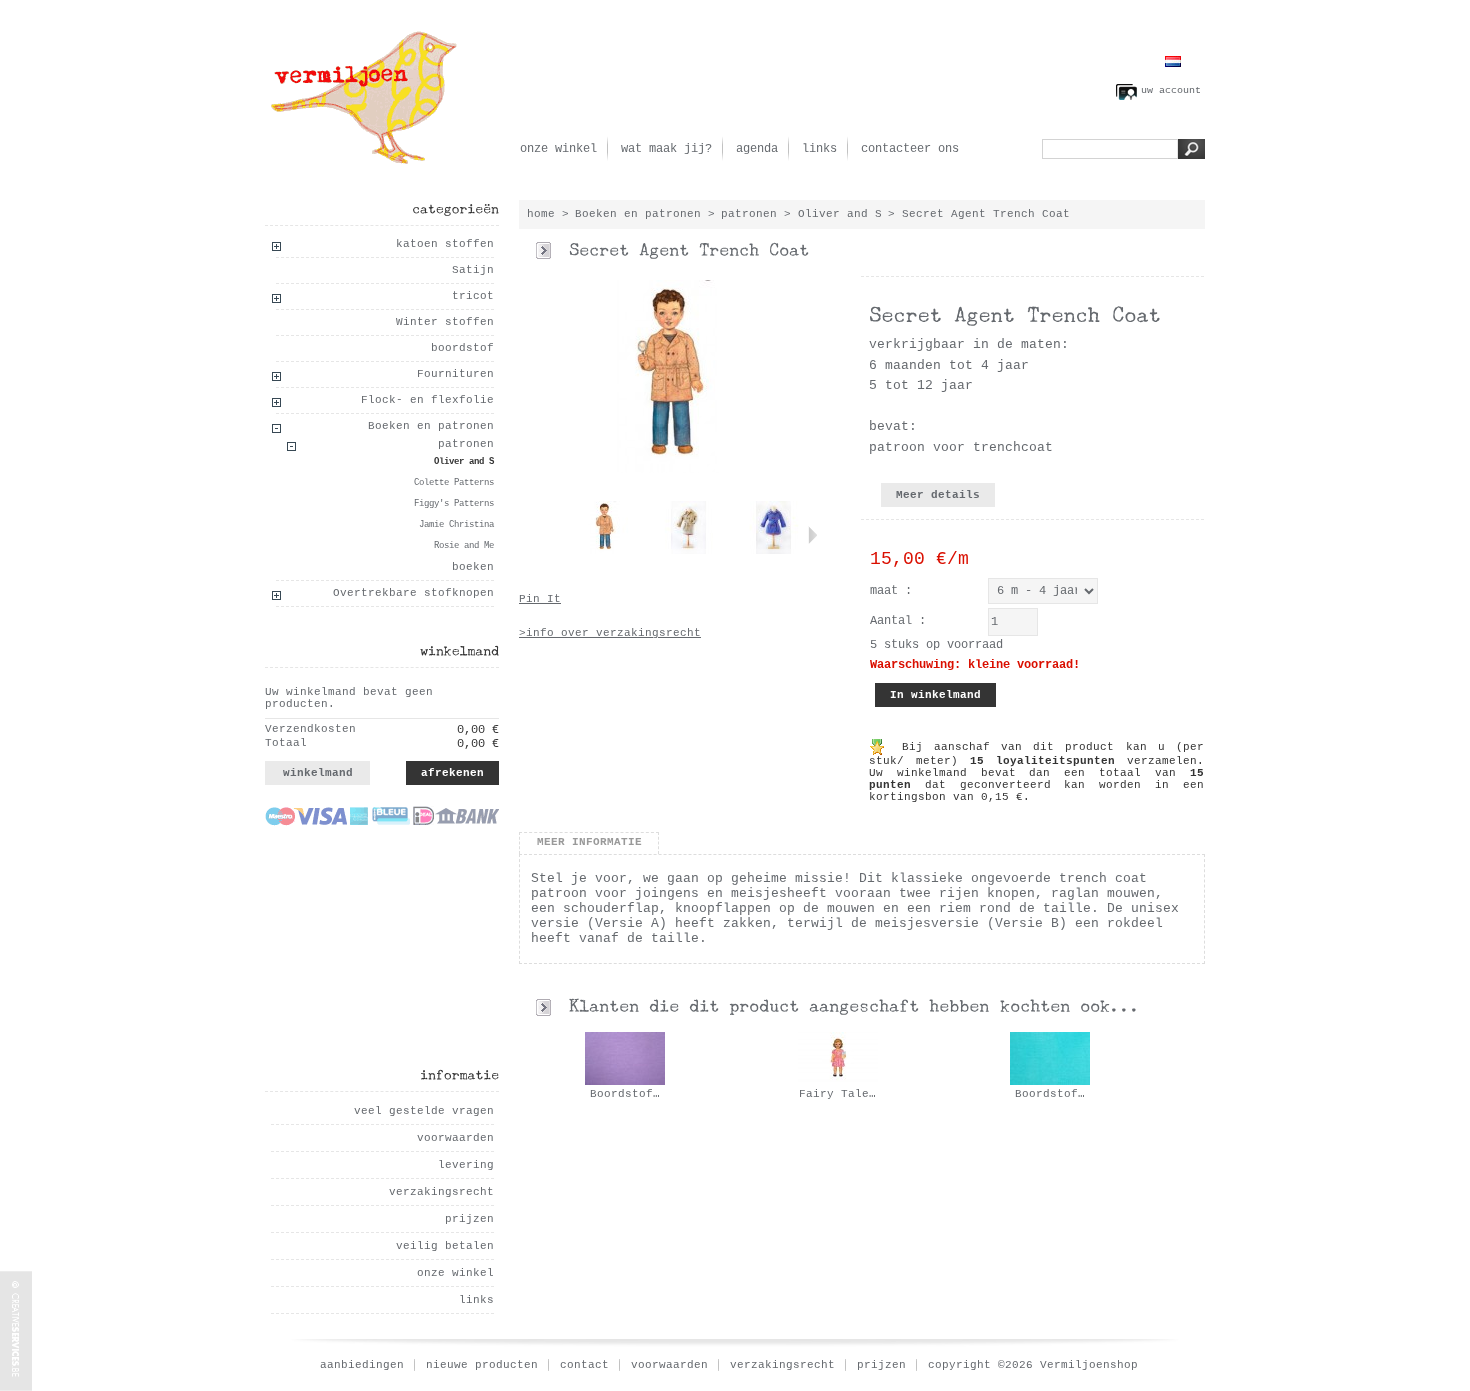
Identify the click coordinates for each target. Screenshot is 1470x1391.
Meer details (938, 495)
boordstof (462, 348)
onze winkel (558, 149)
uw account (1171, 90)
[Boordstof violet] (625, 1082)
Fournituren (455, 374)
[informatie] (459, 1074)
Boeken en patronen (431, 426)
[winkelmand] (459, 650)
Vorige (555, 535)
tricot (473, 296)
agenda (757, 149)
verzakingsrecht (441, 1192)
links (819, 149)
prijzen (469, 1219)
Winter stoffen (445, 322)
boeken (473, 567)
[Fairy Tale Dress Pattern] (838, 1082)
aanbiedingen (362, 1365)
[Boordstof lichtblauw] (1050, 1082)
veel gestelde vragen (424, 1111)
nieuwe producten (482, 1365)
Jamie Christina (456, 525)
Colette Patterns (454, 483)
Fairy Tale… (837, 1094)
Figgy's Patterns (454, 504)
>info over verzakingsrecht (610, 633)
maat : (891, 591)
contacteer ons (910, 149)
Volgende (812, 535)
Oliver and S (464, 462)
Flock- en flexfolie (427, 400)
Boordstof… (625, 1094)
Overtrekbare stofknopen (413, 593)
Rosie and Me (464, 546)
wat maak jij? (666, 149)
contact (584, 1365)
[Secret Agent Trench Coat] (604, 551)
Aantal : (898, 621)
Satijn (473, 270)
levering (466, 1165)
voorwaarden (455, 1138)
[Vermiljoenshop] (365, 86)
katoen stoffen (445, 244)
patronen (466, 444)
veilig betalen (445, 1246)
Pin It (540, 599)
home (541, 214)
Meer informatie (589, 842)
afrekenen (452, 773)
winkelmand (318, 773)
